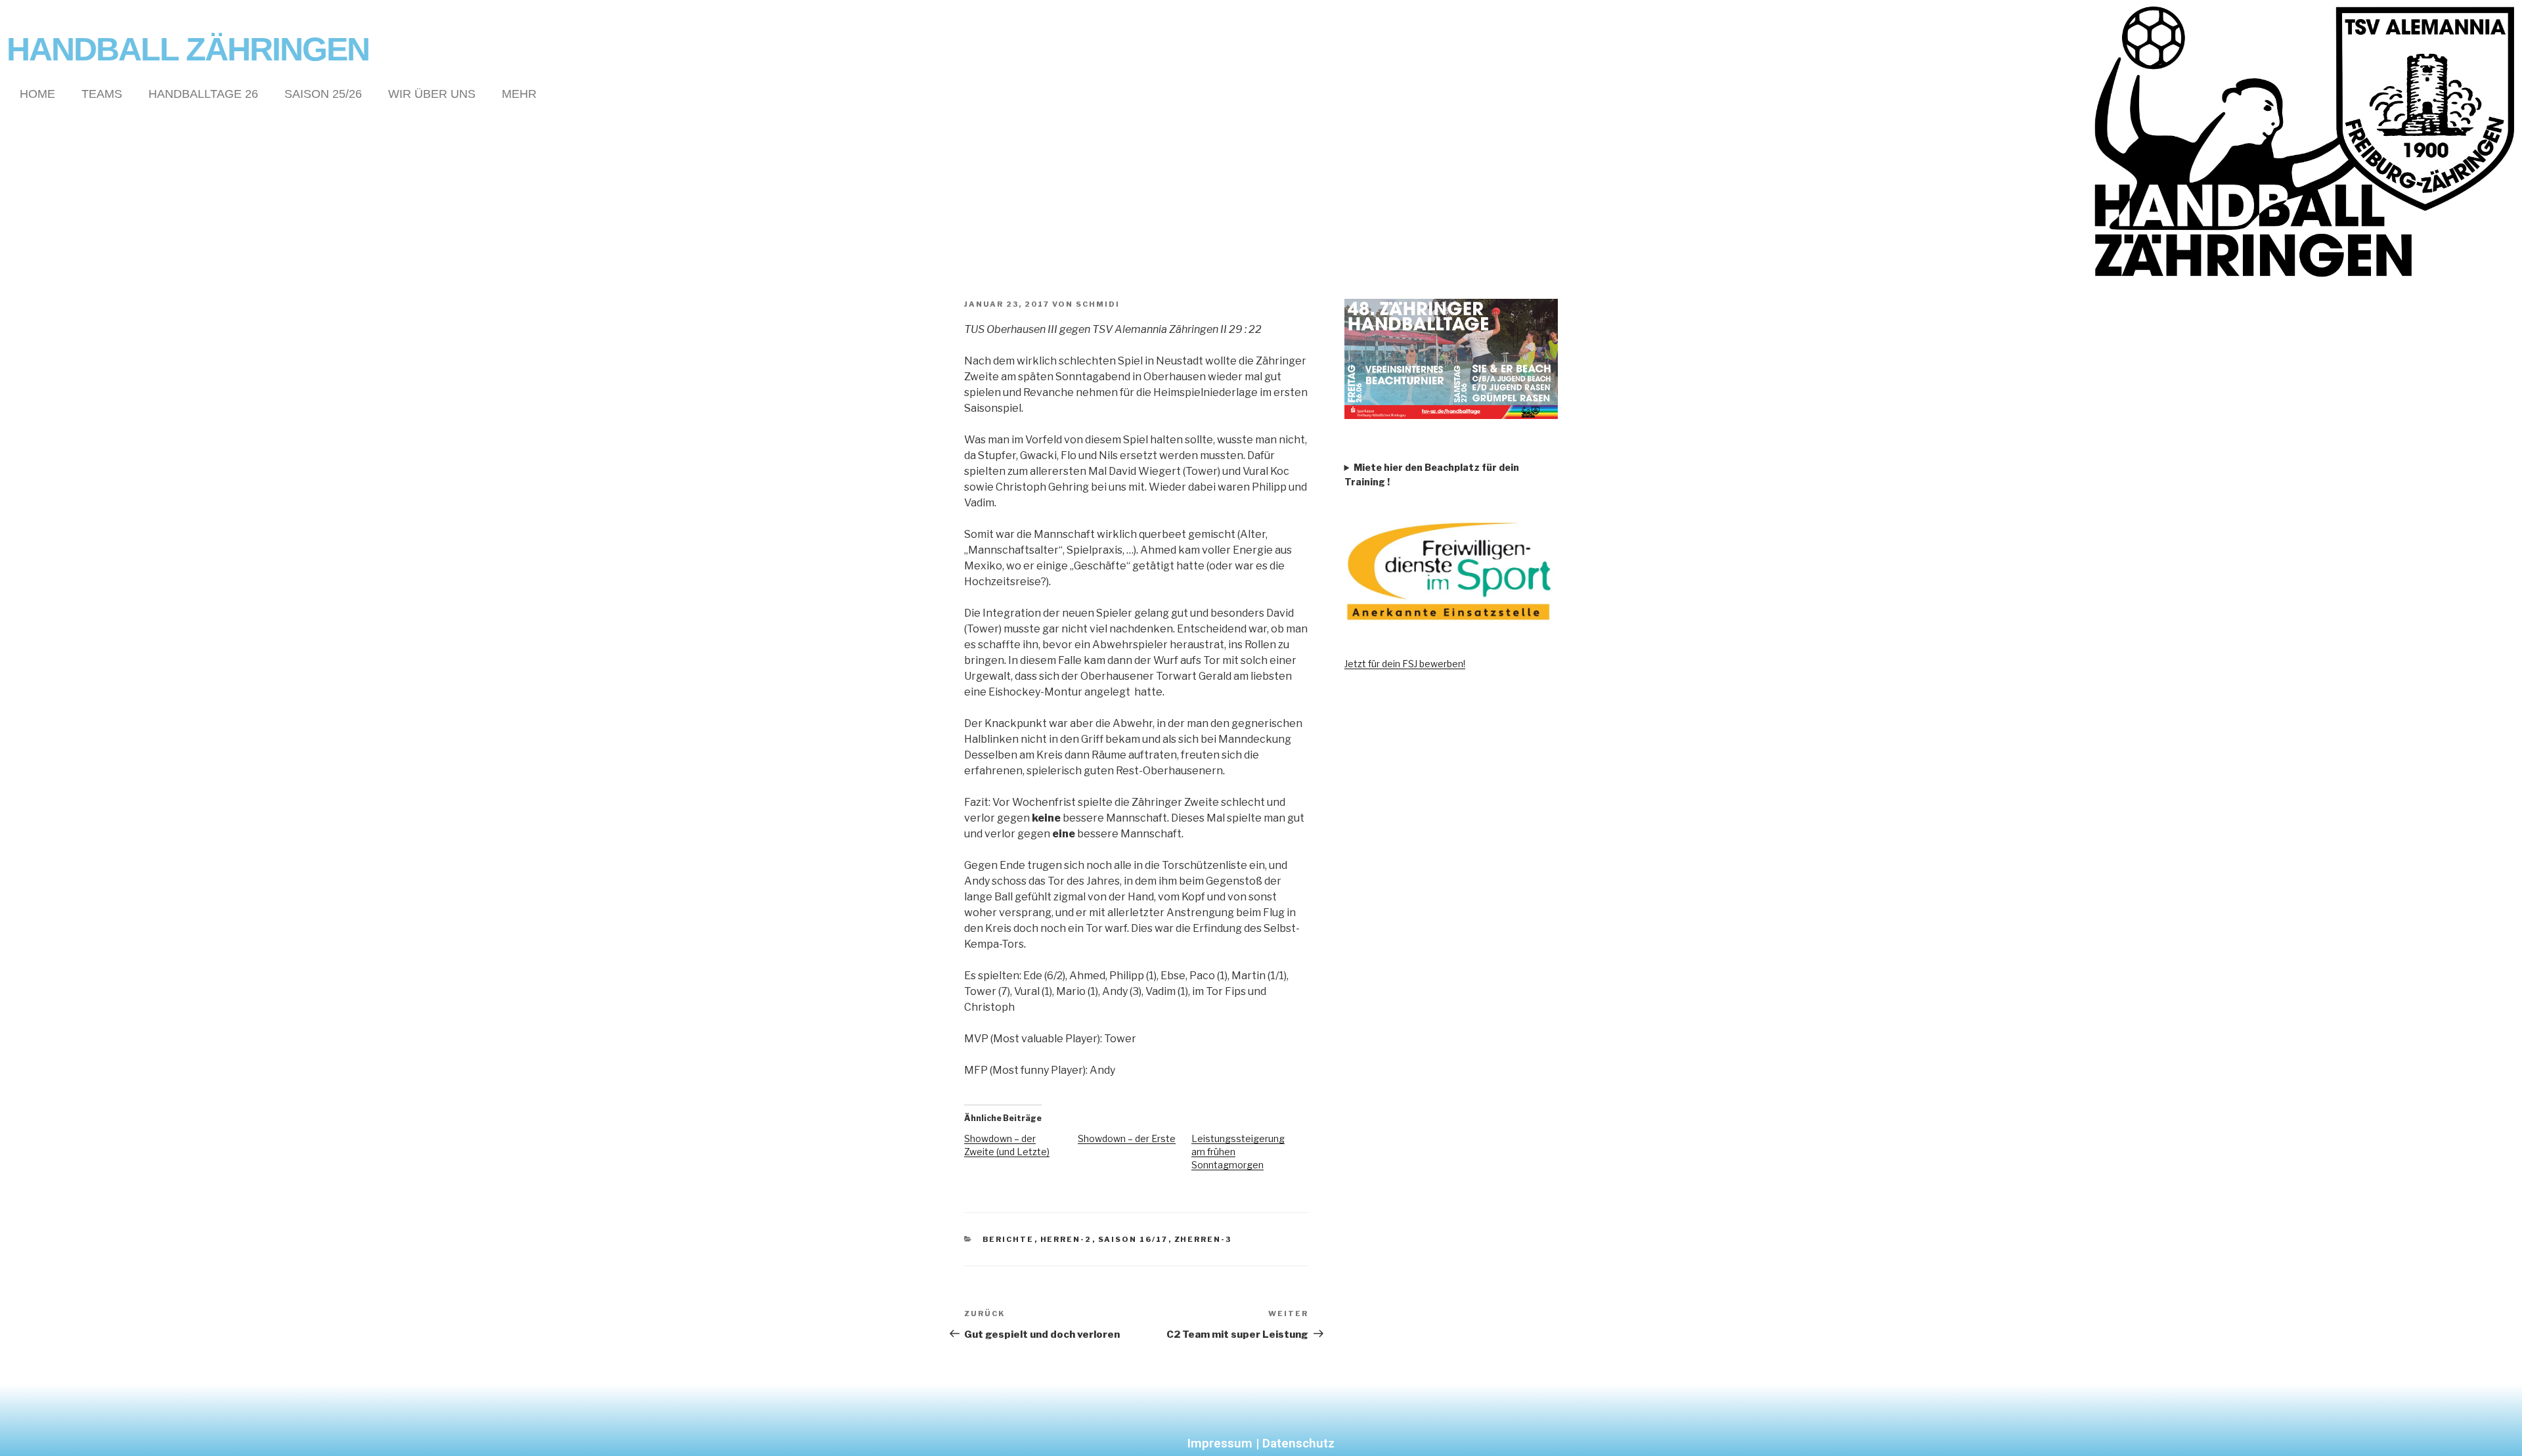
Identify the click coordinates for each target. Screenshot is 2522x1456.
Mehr (519, 94)
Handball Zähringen (188, 49)
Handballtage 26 (203, 94)
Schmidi (1098, 304)
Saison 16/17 (1133, 1239)
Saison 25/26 (323, 94)
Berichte (1008, 1239)
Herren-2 (1066, 1239)
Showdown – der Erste (1127, 1138)
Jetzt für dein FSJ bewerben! (1405, 664)
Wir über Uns (432, 94)
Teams (102, 94)
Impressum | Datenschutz (1261, 1443)
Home (37, 94)
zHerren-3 (1203, 1239)
